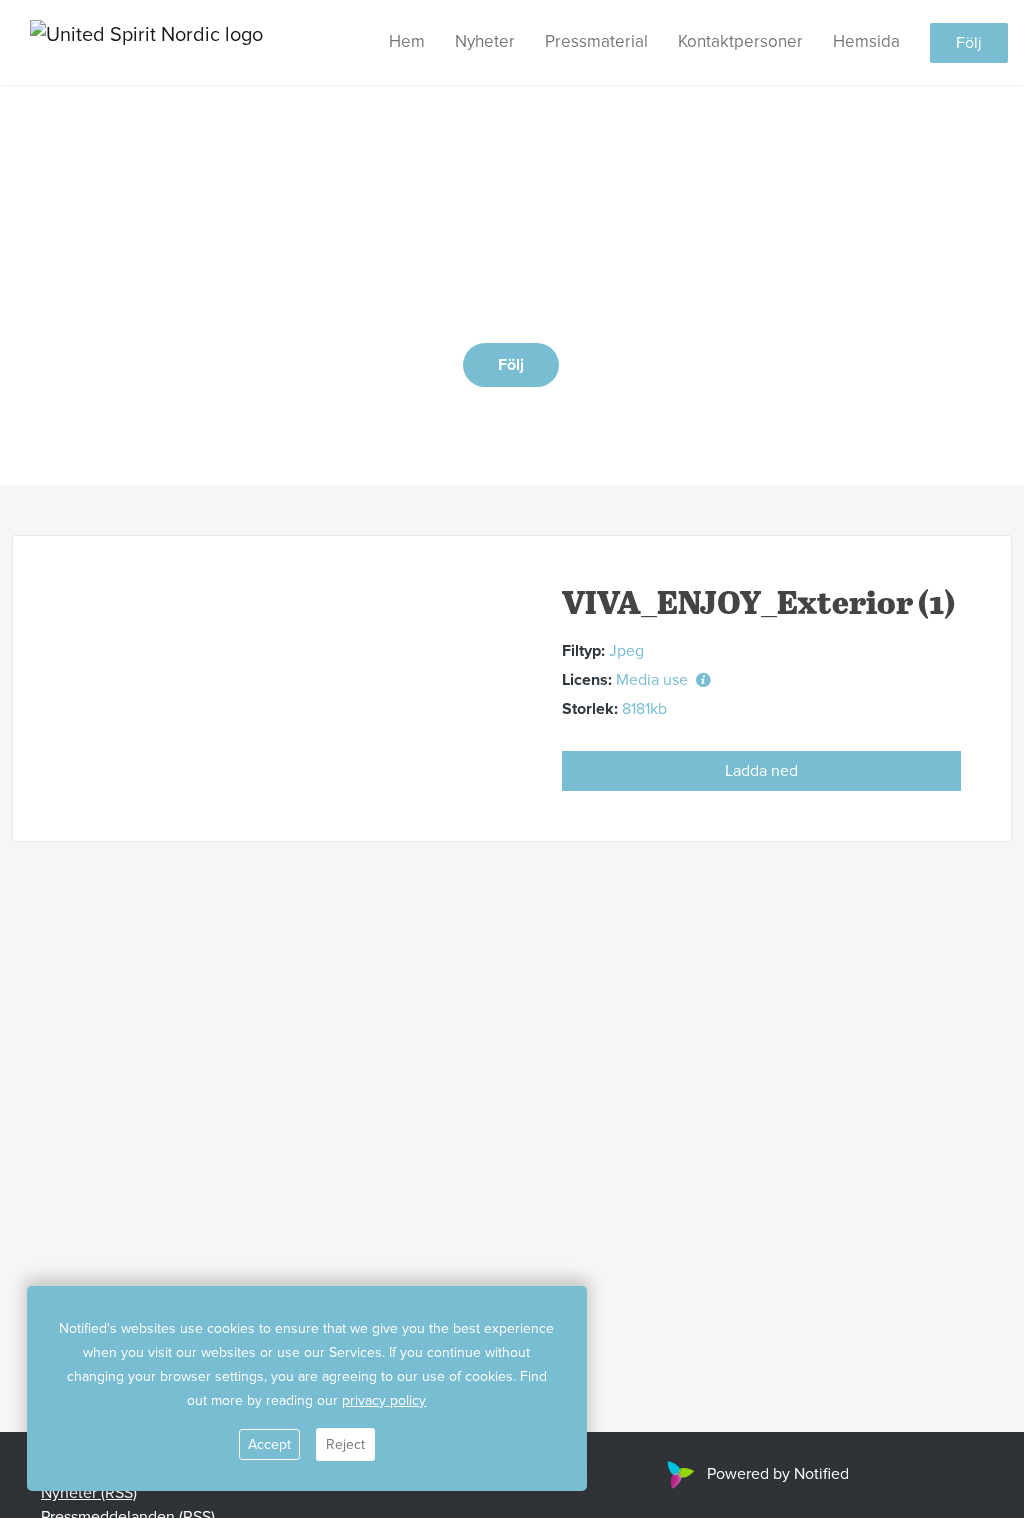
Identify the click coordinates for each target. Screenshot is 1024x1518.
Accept (269, 1444)
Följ (969, 43)
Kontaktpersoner (740, 41)
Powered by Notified (778, 1474)
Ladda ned (761, 771)
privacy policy (384, 1400)
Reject (345, 1444)
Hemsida (866, 41)
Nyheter (485, 41)
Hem (407, 41)
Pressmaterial (596, 41)
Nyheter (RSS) (89, 1493)
